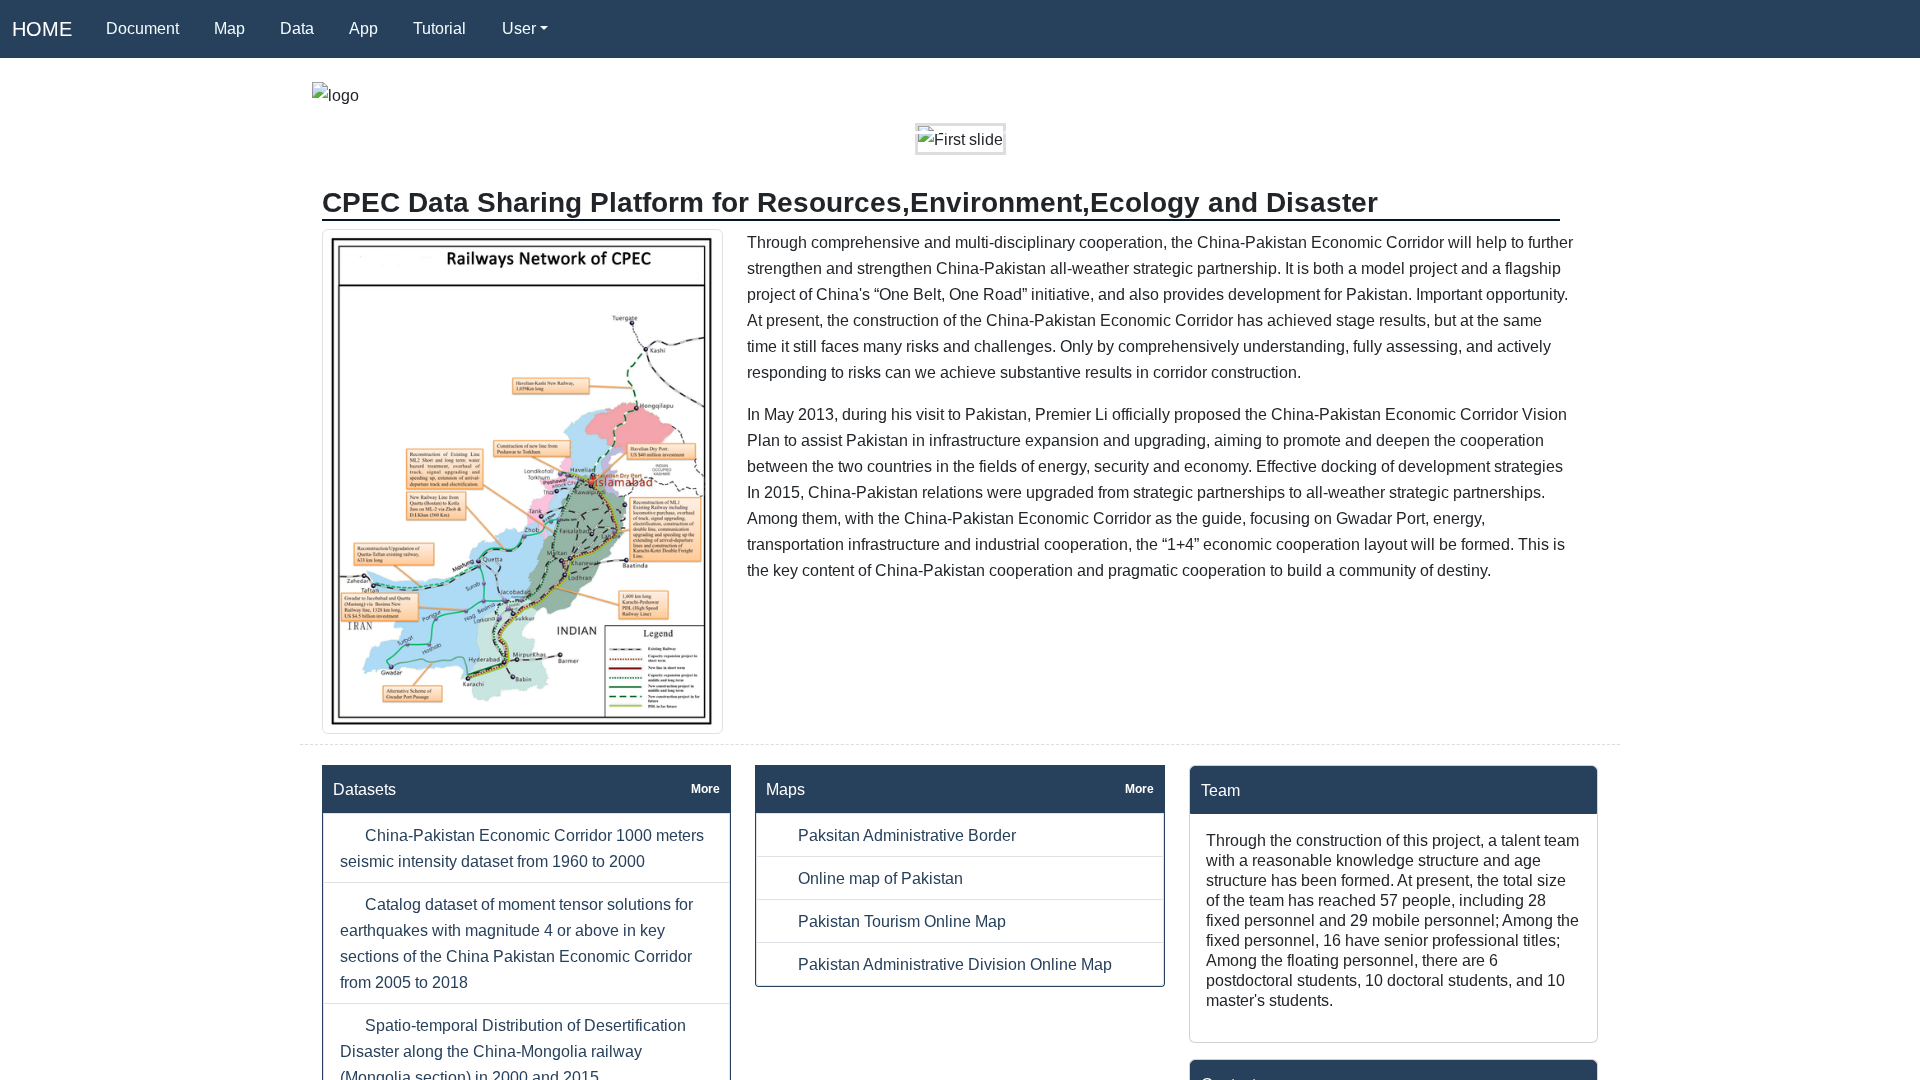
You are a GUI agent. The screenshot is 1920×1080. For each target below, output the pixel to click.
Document (142, 28)
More (705, 789)
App (363, 28)
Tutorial (439, 28)
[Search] (589, 29)
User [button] (519, 28)
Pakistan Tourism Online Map (900, 921)
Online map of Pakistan (878, 878)
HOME (42, 29)
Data (297, 28)
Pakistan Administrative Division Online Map (953, 964)
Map (229, 28)
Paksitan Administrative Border (905, 835)
